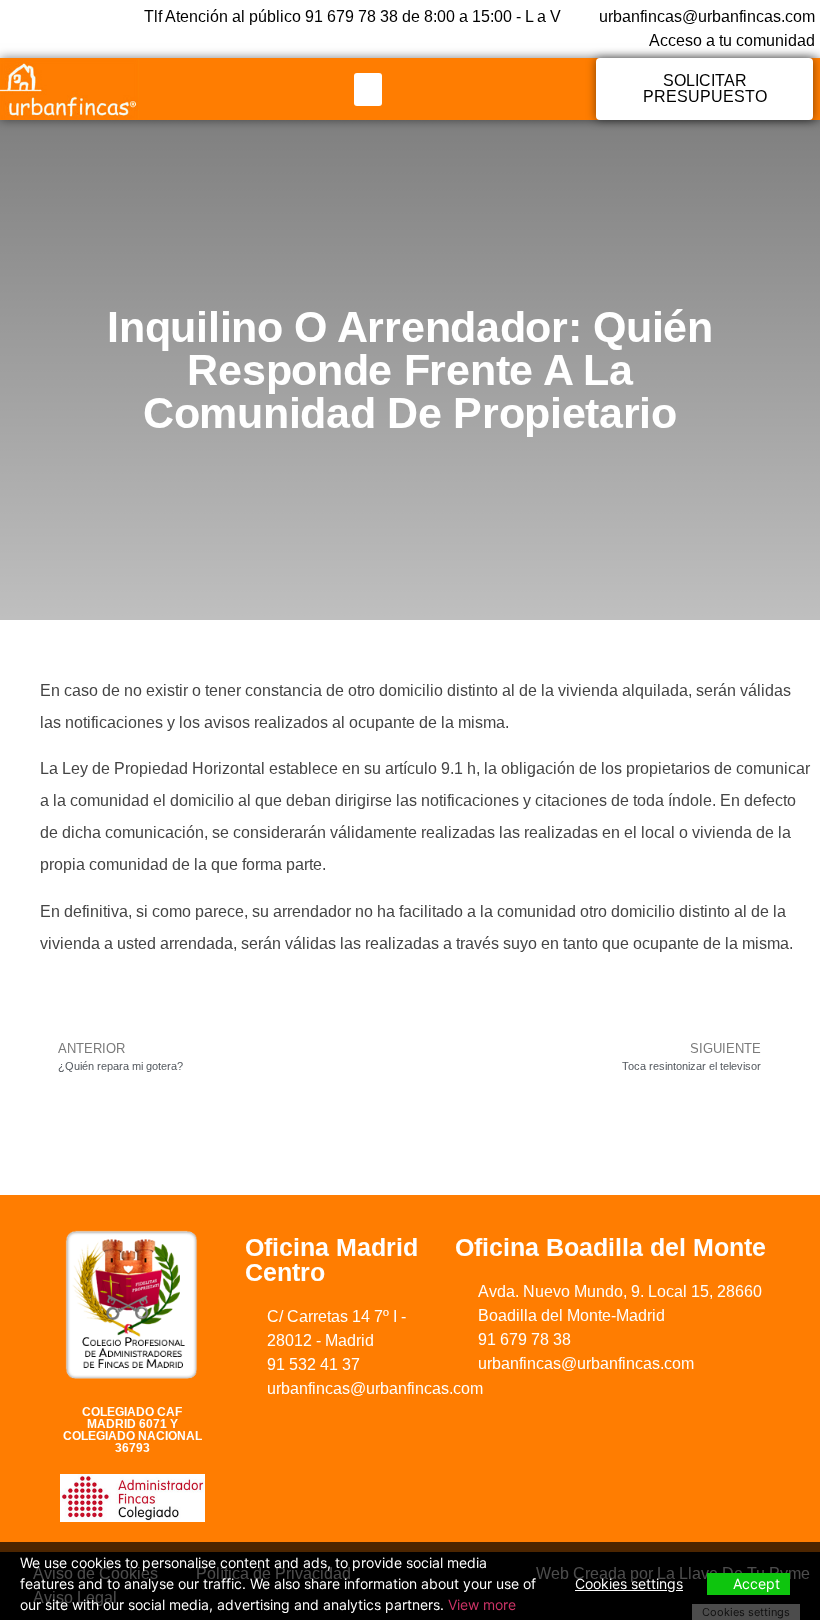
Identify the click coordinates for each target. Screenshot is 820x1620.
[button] (368, 89)
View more (482, 1604)
